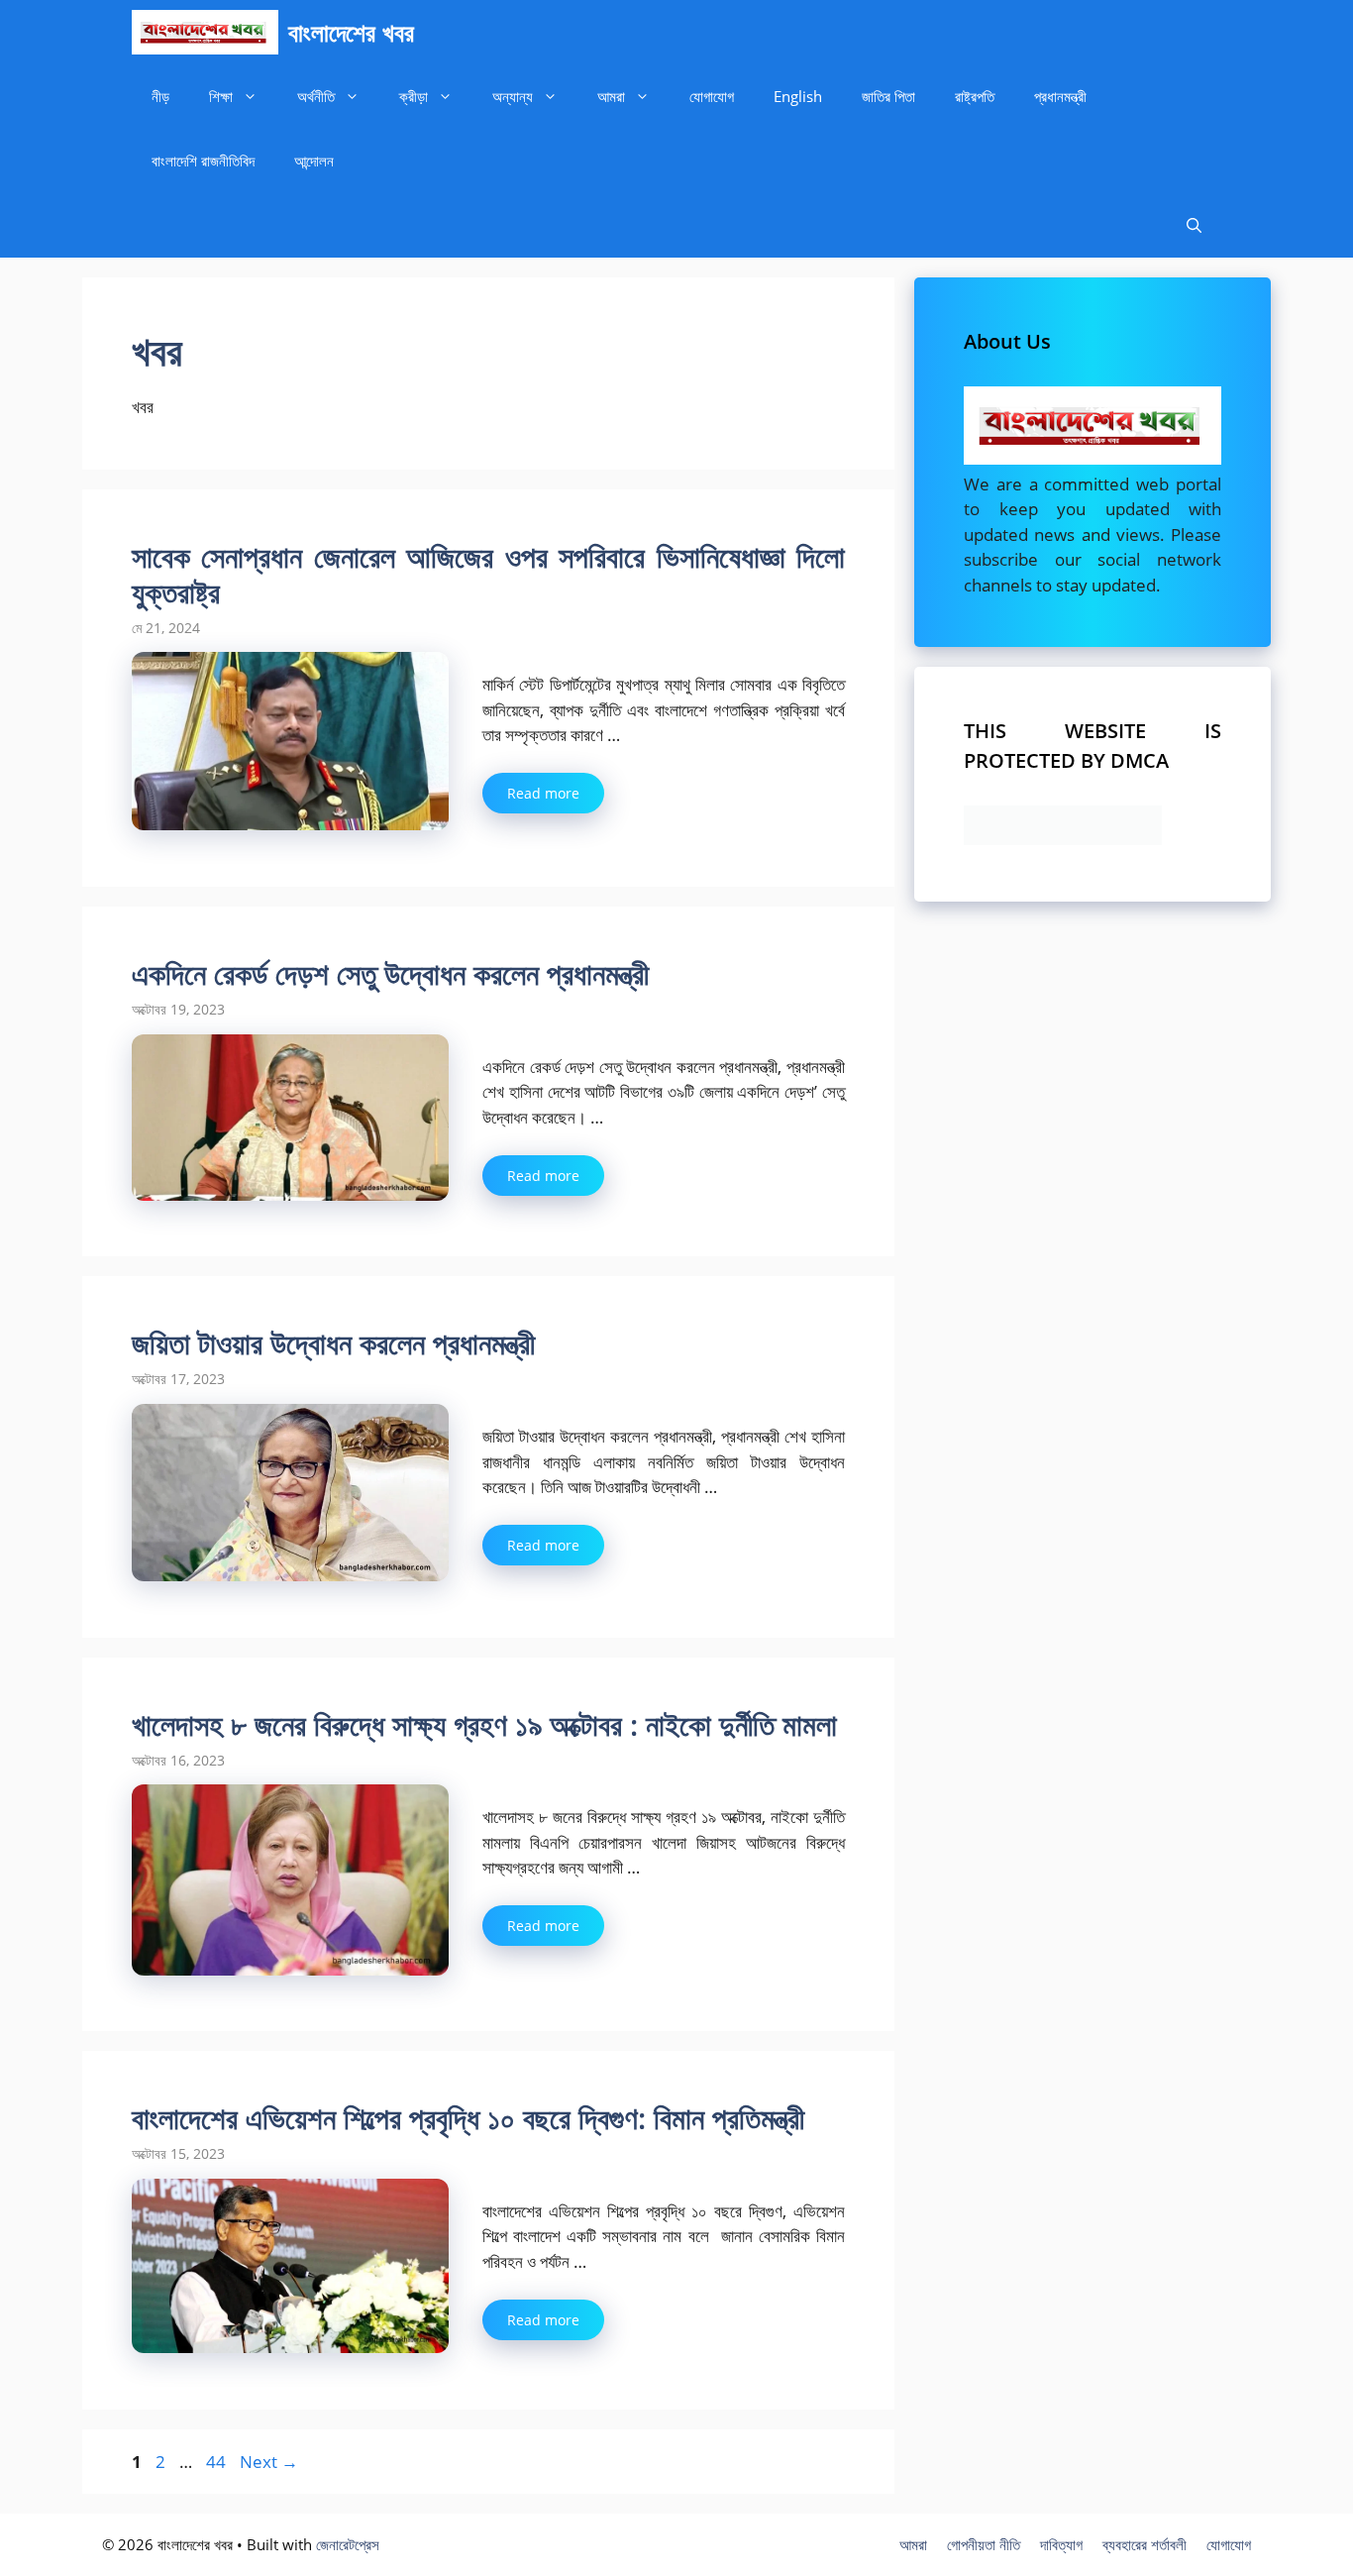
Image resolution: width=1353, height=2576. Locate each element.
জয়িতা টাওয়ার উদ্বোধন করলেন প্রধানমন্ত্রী (333, 1343)
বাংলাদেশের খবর (351, 32)
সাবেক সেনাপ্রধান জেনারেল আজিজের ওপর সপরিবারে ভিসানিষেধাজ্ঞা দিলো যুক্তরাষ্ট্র (488, 574)
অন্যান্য (513, 96)
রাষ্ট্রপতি (975, 96)
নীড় (160, 96)
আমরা (611, 96)
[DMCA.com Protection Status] (1063, 839)
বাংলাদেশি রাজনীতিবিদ (203, 161)
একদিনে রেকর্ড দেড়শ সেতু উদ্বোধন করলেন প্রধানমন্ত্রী (390, 973)
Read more (543, 793)
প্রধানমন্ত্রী (1060, 96)
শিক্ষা (221, 96)
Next (269, 2462)
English (798, 96)
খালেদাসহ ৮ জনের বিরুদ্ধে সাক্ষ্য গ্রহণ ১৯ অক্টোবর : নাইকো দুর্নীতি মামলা (484, 1724)
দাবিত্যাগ (1061, 2544)
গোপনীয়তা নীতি (984, 2544)
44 (218, 2462)
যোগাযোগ (712, 96)
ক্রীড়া (414, 96)
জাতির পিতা (888, 96)
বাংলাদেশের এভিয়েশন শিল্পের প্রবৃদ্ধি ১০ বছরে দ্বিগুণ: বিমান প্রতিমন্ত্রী (468, 2118)
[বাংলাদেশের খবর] (205, 32)
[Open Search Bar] (1194, 225)
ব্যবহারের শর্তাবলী (1145, 2544)
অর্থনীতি (316, 96)
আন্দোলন (314, 161)
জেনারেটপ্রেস (348, 2544)
